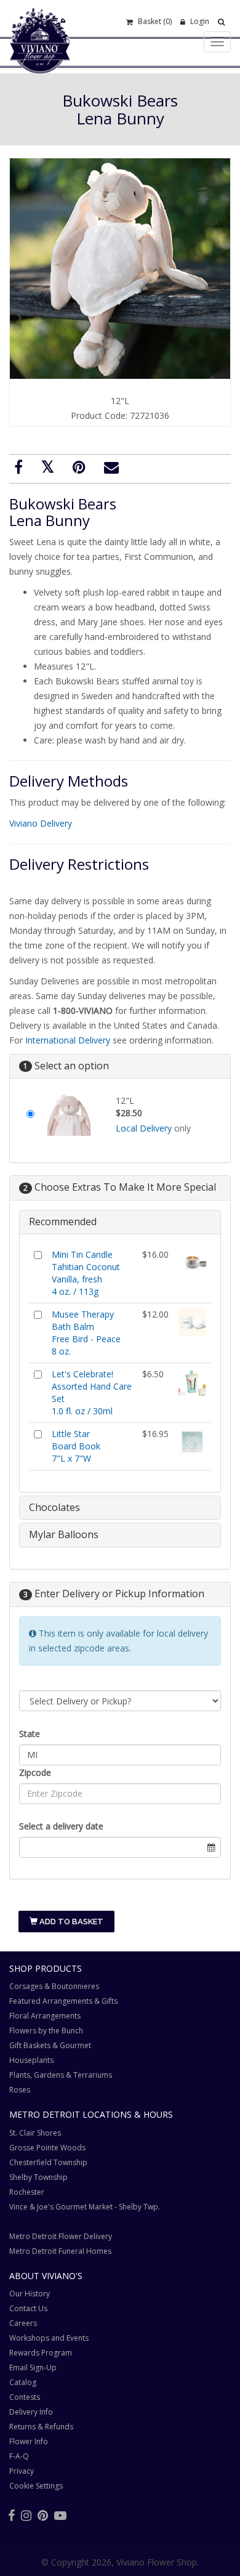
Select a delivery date (61, 1826)
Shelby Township (38, 2177)
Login (199, 21)
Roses (20, 2090)
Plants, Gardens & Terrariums (61, 2075)
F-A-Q (19, 2456)
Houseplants (31, 2060)
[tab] (120, 1222)
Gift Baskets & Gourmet (50, 2045)
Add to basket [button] (70, 1922)
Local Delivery (144, 1128)
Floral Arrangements (45, 2016)
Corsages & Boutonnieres (54, 1986)
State (30, 1734)
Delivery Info (31, 2412)
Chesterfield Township (48, 2162)
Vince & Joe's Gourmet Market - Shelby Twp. (85, 2207)
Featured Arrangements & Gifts (63, 2001)
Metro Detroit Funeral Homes (60, 2251)
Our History (30, 2294)
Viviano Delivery (41, 823)
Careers (23, 2323)
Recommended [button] (63, 1221)
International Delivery (68, 1040)
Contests (25, 2397)
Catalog (23, 2382)
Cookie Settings (36, 2486)
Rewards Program (41, 2353)
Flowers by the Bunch (46, 2031)
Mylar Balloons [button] (64, 1534)
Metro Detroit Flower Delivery (61, 2236)
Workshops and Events (49, 2338)
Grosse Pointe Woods (47, 2148)
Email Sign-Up (33, 2367)
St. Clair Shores (35, 2133)
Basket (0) (154, 21)
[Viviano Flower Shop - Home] (40, 54)
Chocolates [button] (54, 1507)
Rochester (27, 2192)
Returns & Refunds (41, 2427)
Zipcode (35, 1772)
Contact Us (28, 2308)
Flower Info (29, 2441)
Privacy (22, 2471)
